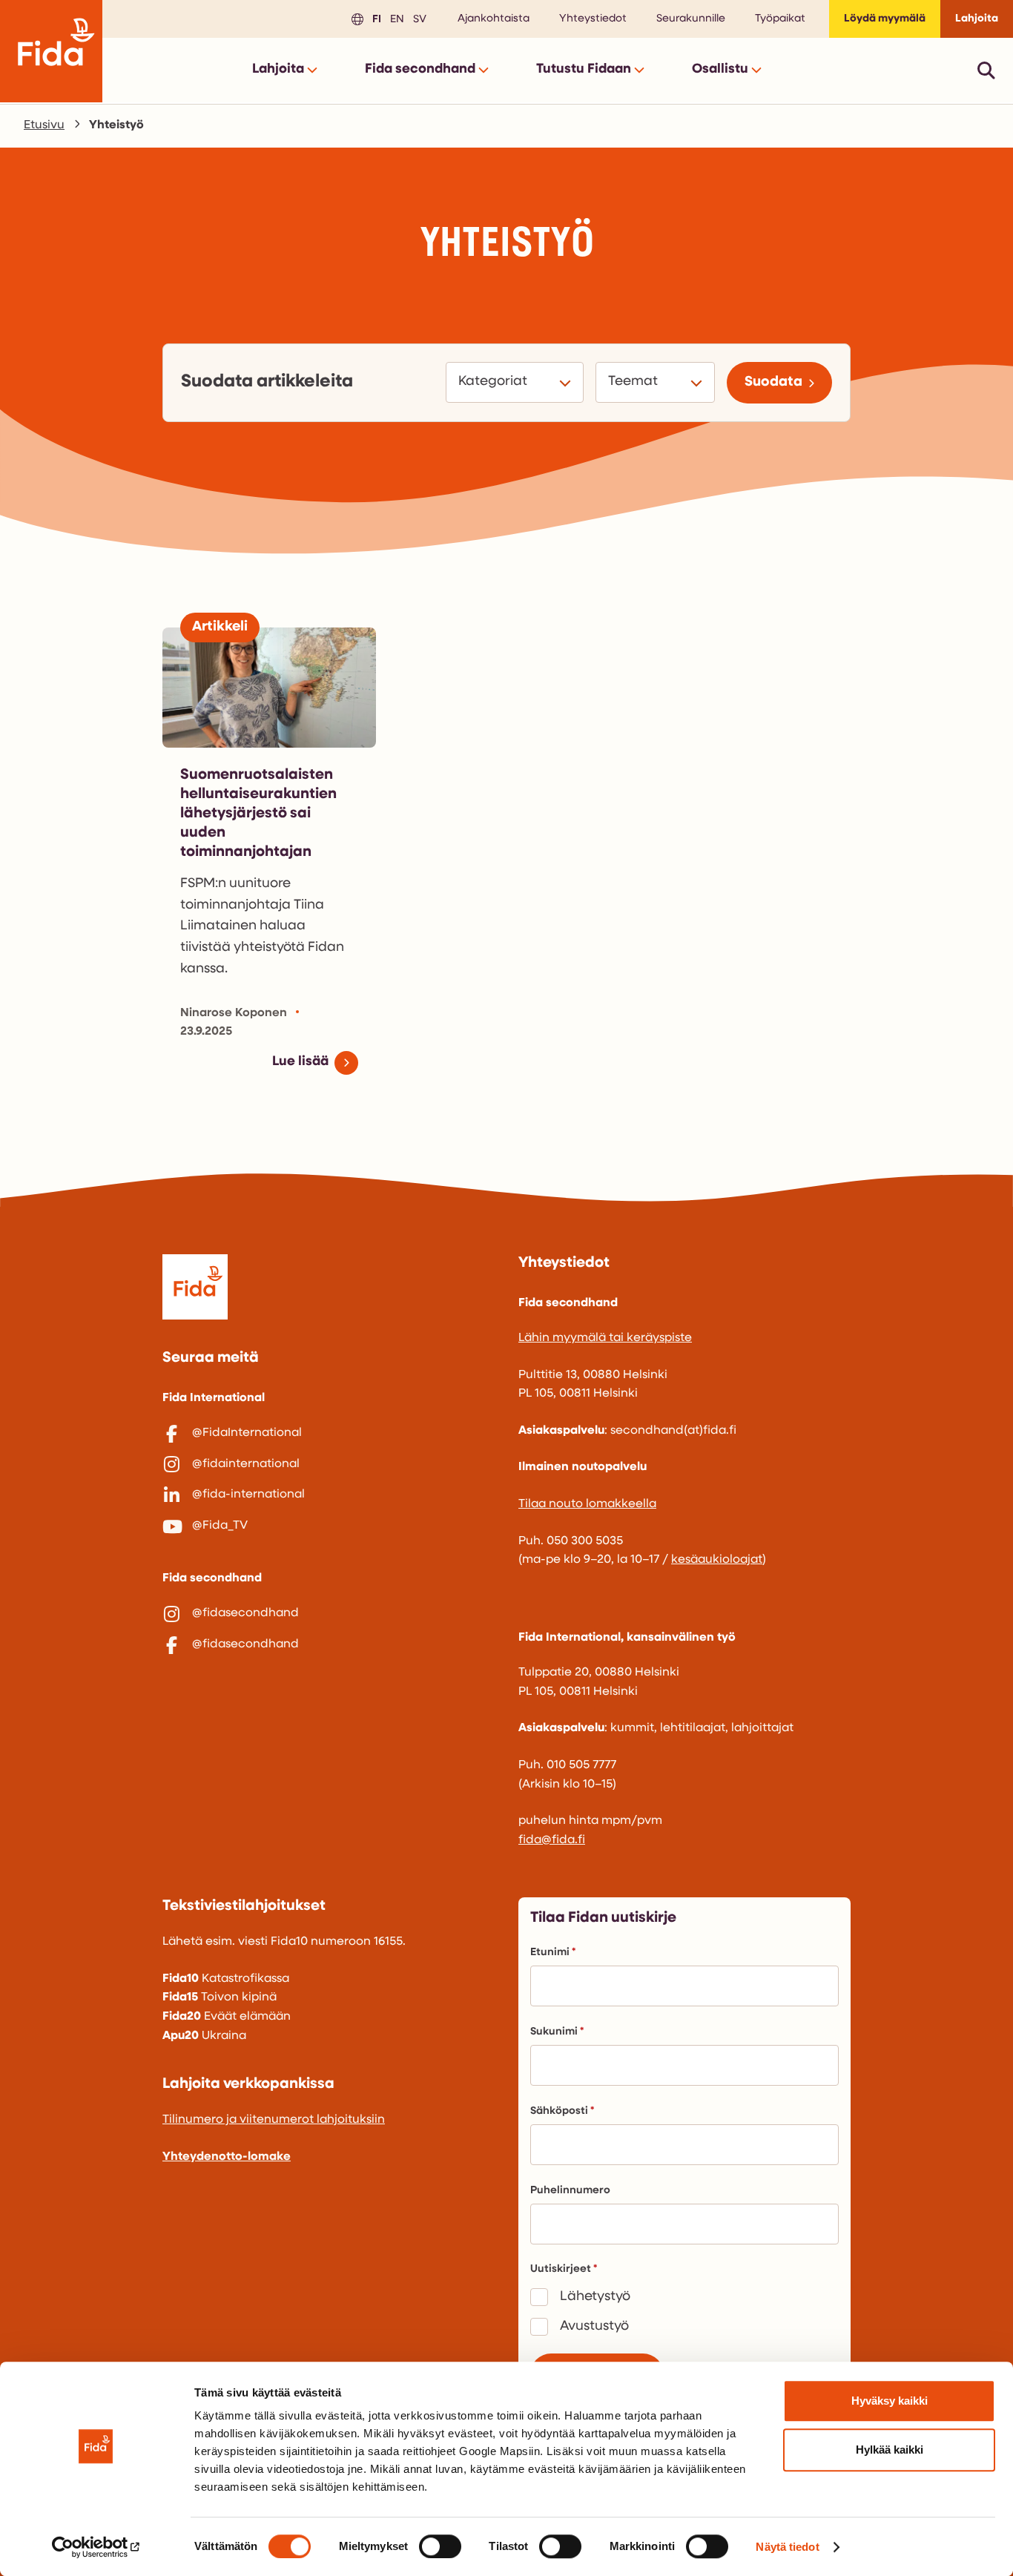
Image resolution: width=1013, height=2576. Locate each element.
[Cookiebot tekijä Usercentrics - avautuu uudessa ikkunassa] (96, 2547)
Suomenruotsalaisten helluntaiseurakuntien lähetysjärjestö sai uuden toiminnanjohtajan (258, 814)
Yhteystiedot (593, 19)
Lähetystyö (595, 2297)
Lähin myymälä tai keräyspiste (605, 1338)
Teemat (635, 382)
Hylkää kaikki (890, 2450)
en (395, 18)
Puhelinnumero (570, 2191)
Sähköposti (559, 2111)
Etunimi (550, 1953)
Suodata (773, 382)
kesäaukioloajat (717, 1560)
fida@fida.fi (552, 1840)
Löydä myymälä (885, 19)
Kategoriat (495, 382)
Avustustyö (594, 2327)
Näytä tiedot (787, 2547)
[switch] (440, 2546)
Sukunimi (554, 2032)
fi (374, 18)
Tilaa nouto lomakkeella (587, 1504)
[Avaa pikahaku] (986, 70)
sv (418, 18)
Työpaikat (780, 19)
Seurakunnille (691, 19)
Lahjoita (977, 19)
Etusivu (44, 125)
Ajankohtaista (494, 19)
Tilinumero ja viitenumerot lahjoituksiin (274, 2120)
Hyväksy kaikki (890, 2401)
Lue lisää (300, 1062)
